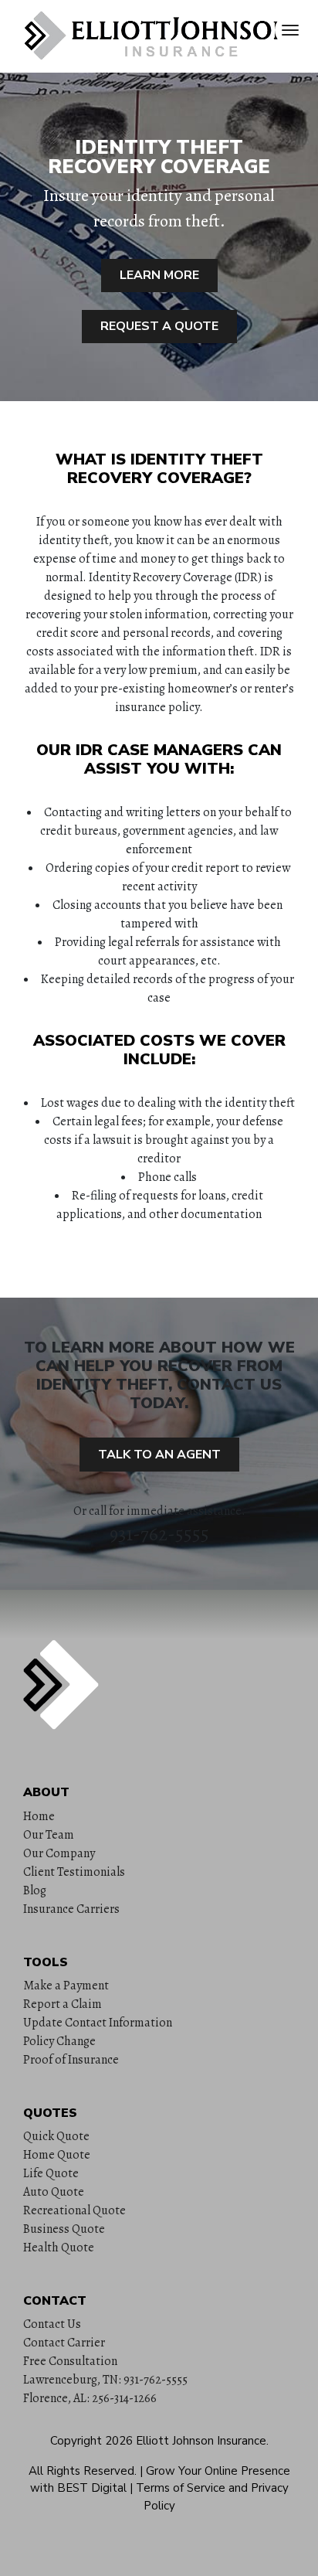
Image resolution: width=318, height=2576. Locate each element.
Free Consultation (70, 2361)
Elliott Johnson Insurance (201, 2441)
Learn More (159, 275)
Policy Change (59, 2041)
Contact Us (52, 2324)
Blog (35, 1890)
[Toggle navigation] (290, 30)
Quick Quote (56, 2136)
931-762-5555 (159, 1534)
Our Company (59, 1853)
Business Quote (64, 2229)
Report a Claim (63, 2004)
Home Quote (57, 2155)
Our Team (49, 1835)
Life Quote (51, 2173)
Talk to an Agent (159, 1455)
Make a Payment (66, 1986)
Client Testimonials (74, 1872)
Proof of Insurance (71, 2060)
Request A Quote (159, 326)
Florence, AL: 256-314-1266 (90, 2398)
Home (39, 1816)
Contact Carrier (64, 2343)
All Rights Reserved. (83, 2471)
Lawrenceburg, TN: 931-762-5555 (105, 2380)
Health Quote (59, 2248)
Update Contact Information (98, 2023)
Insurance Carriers (71, 1909)
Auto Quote (54, 2192)
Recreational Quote (74, 2210)
